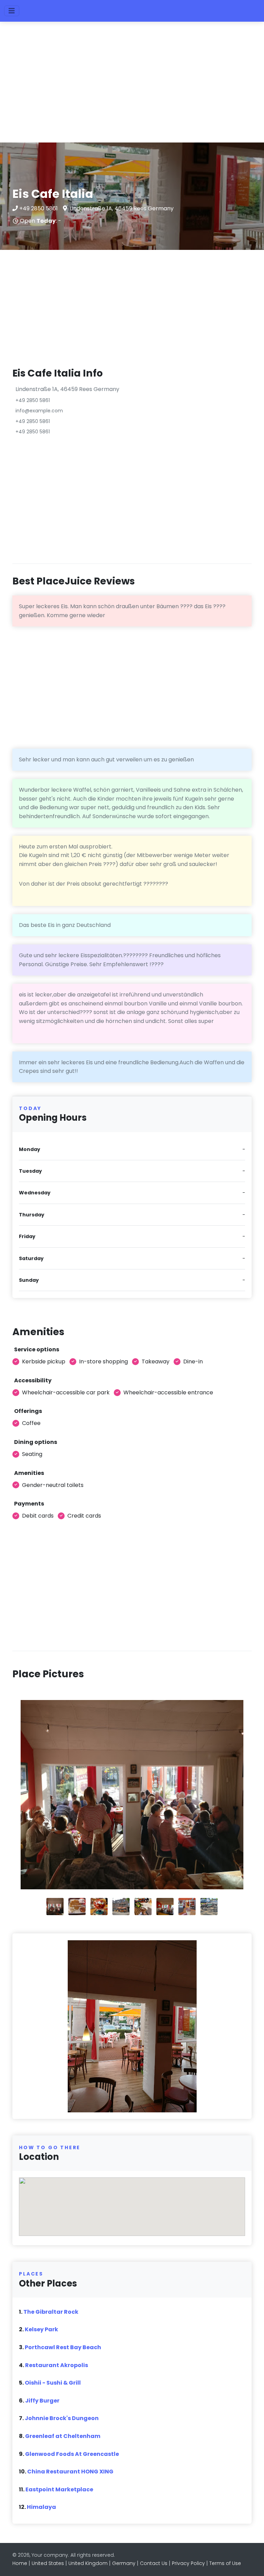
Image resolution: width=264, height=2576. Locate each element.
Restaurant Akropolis (57, 2365)
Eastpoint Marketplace (59, 2489)
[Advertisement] (132, 85)
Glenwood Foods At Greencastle (72, 2454)
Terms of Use (225, 2563)
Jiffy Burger (42, 2401)
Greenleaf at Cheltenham (63, 2436)
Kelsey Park (41, 2329)
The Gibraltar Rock (51, 2312)
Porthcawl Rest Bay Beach (63, 2347)
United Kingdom (88, 2563)
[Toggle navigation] (12, 11)
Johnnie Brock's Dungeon (62, 2418)
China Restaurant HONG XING (70, 2472)
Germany (124, 2563)
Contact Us (154, 2563)
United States (48, 2563)
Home (20, 2563)
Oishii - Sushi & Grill (53, 2383)
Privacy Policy (188, 2563)
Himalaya (41, 2507)
